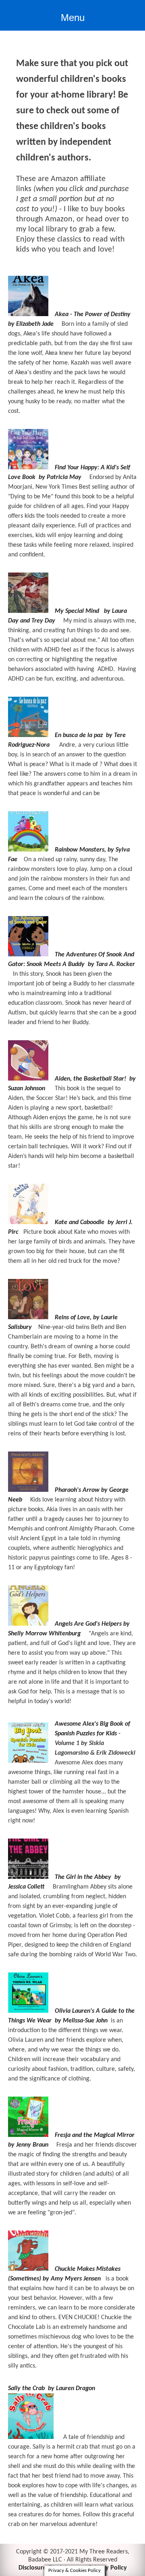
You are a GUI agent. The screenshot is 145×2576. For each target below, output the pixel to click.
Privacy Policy (108, 2568)
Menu (73, 18)
